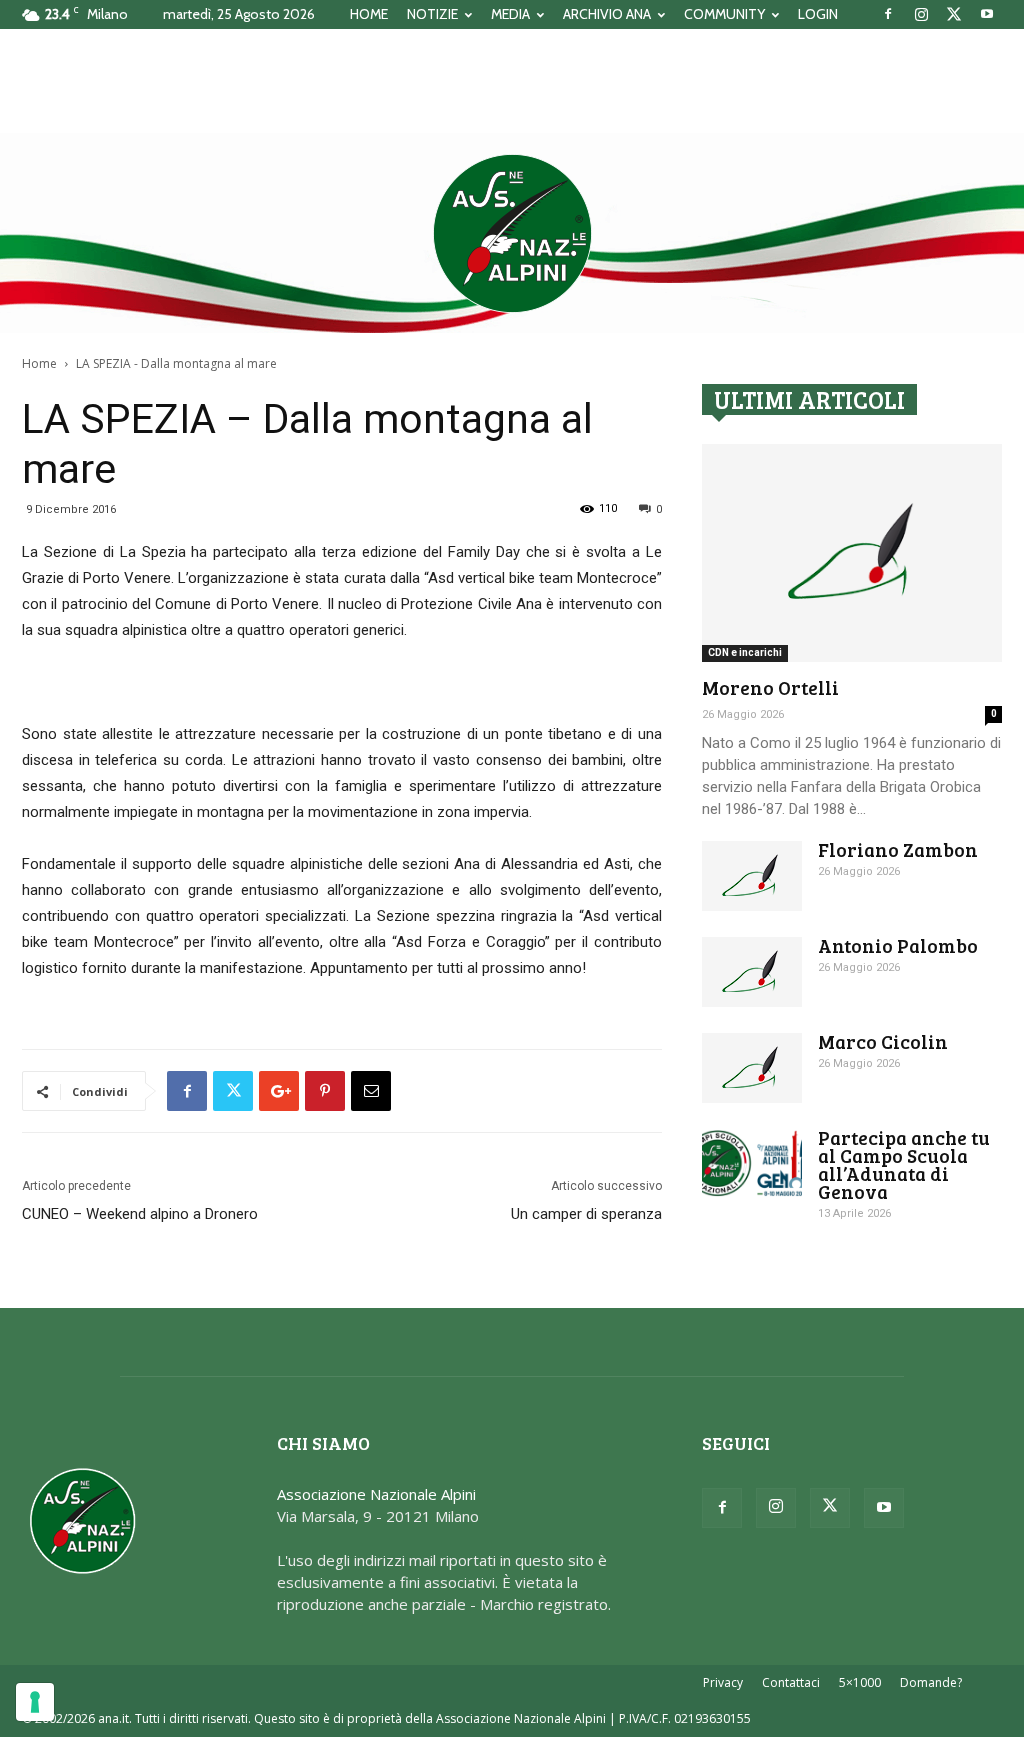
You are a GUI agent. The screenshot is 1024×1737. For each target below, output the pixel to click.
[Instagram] (921, 14)
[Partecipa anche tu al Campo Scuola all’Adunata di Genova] (752, 1163)
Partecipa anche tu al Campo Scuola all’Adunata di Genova (904, 1164)
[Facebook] (888, 14)
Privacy (723, 1682)
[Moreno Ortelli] (852, 553)
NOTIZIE (432, 14)
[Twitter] (954, 14)
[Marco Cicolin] (752, 1068)
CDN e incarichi (745, 652)
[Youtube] (987, 14)
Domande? (931, 1682)
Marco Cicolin (883, 1041)
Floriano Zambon (898, 849)
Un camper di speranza (586, 1214)
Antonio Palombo (898, 945)
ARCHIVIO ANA (607, 14)
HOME (369, 14)
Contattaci (791, 1682)
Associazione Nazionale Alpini (376, 1494)
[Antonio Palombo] (752, 972)
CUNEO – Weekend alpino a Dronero (140, 1214)
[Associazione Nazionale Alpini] (512, 233)
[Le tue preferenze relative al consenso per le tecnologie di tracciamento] (35, 1702)
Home (39, 363)
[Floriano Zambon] (752, 876)
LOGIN (818, 14)
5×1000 (860, 1682)
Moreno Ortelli (770, 687)
